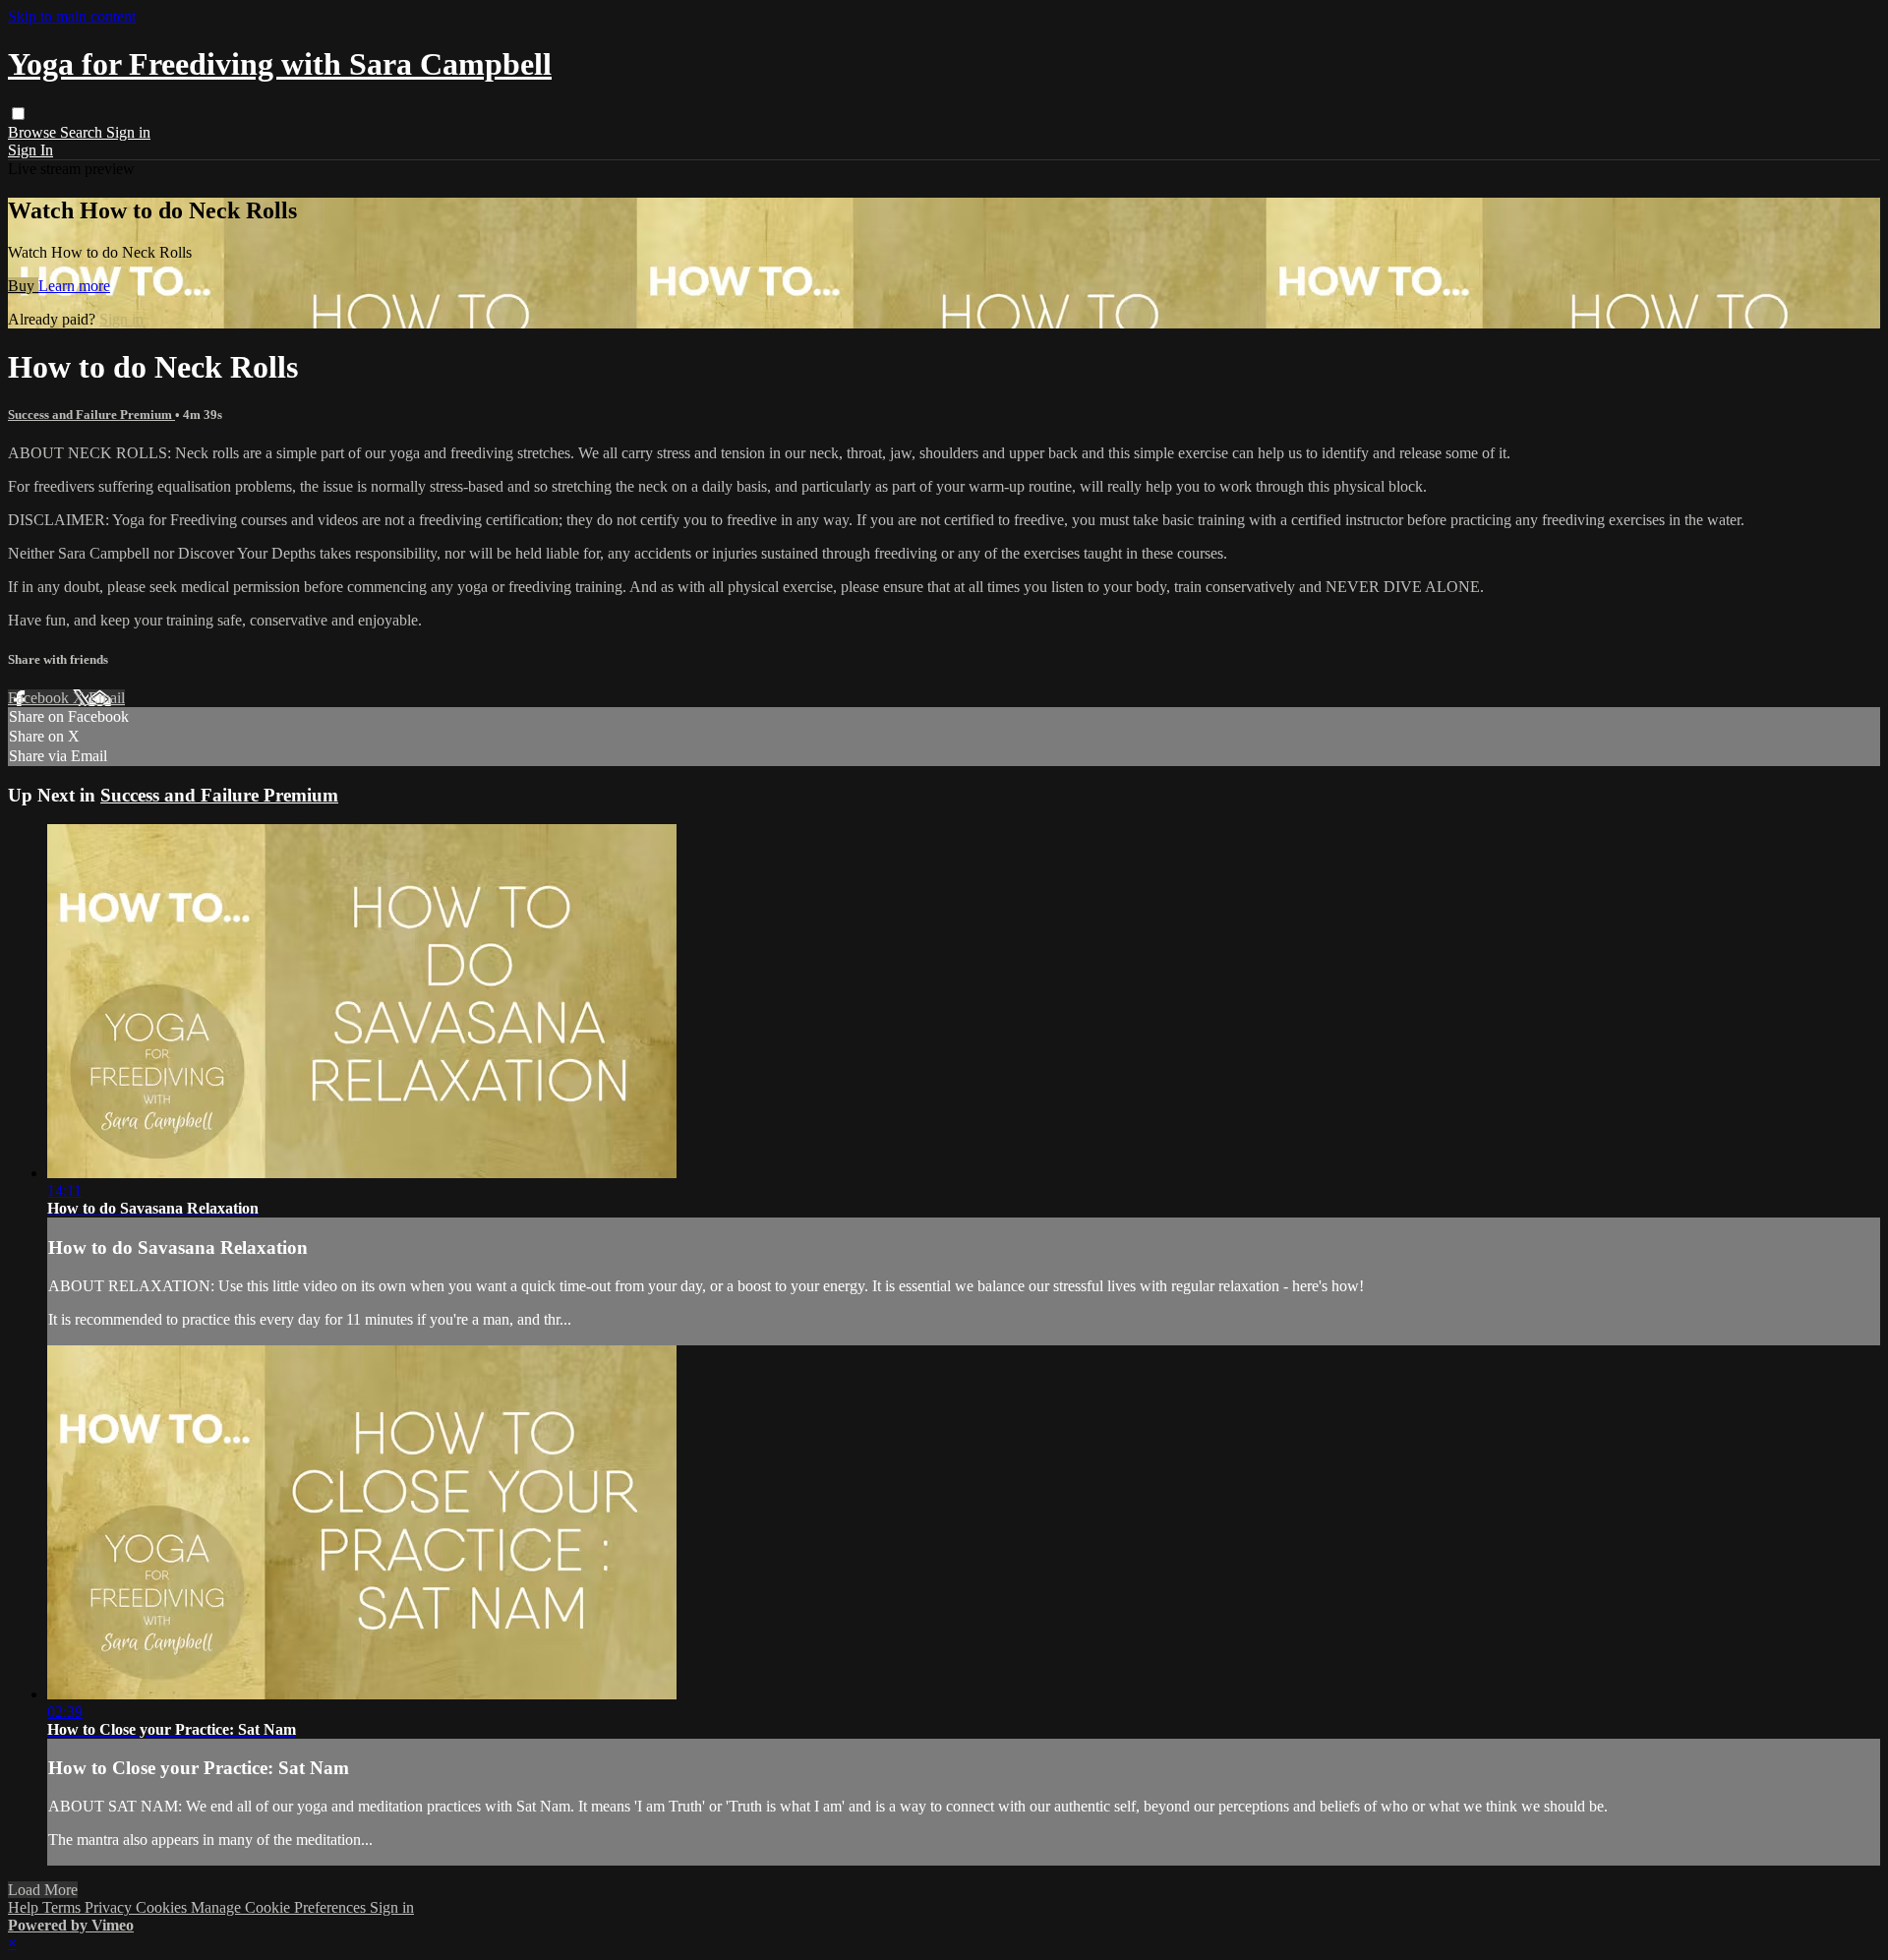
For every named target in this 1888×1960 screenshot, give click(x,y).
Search (83, 132)
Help (25, 1907)
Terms (63, 1907)
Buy (23, 286)
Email (107, 698)
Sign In (30, 150)
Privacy (110, 1907)
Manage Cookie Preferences (280, 1907)
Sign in (128, 132)
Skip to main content (72, 16)
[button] (18, 114)
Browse (34, 132)
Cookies (163, 1907)
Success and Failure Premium (91, 415)
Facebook (40, 698)
